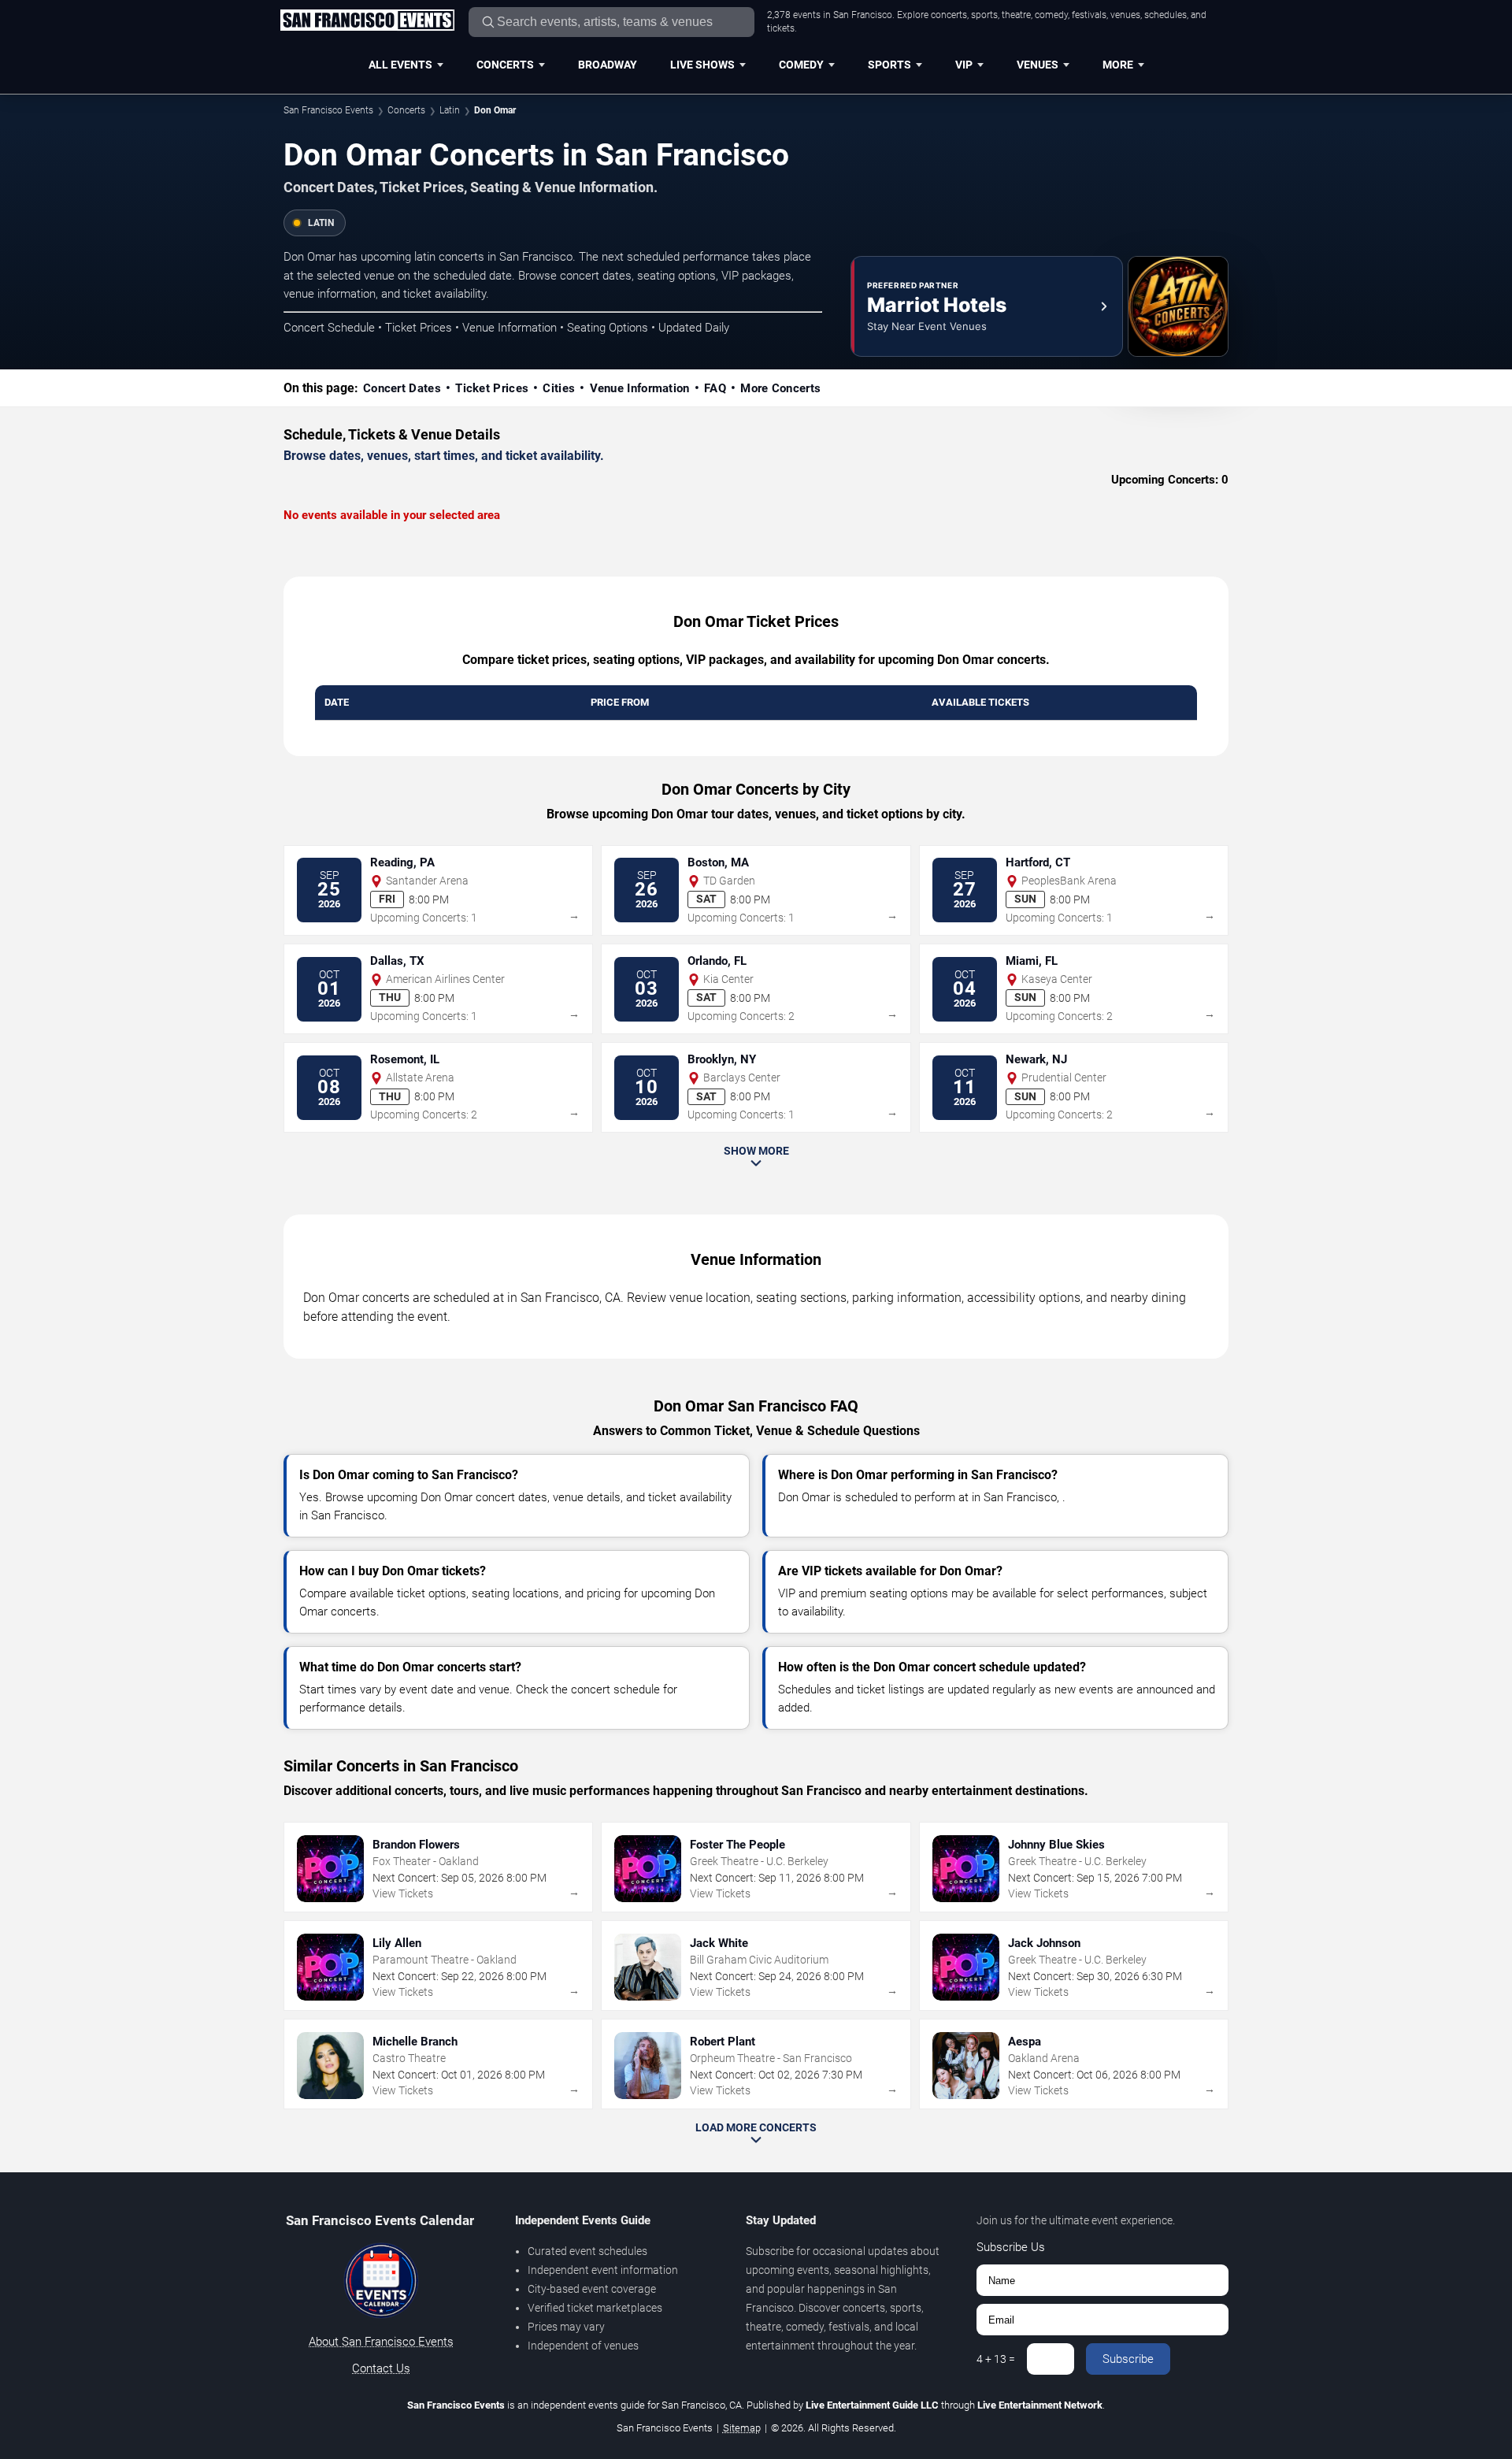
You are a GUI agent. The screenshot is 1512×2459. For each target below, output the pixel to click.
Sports (889, 65)
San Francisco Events (328, 110)
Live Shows (702, 65)
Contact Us (381, 2368)
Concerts (505, 65)
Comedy (801, 65)
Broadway (608, 65)
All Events (400, 65)
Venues (1038, 65)
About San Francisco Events (381, 2342)
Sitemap (742, 2428)
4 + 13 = (996, 2359)
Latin (450, 110)
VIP (964, 65)
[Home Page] (367, 21)
